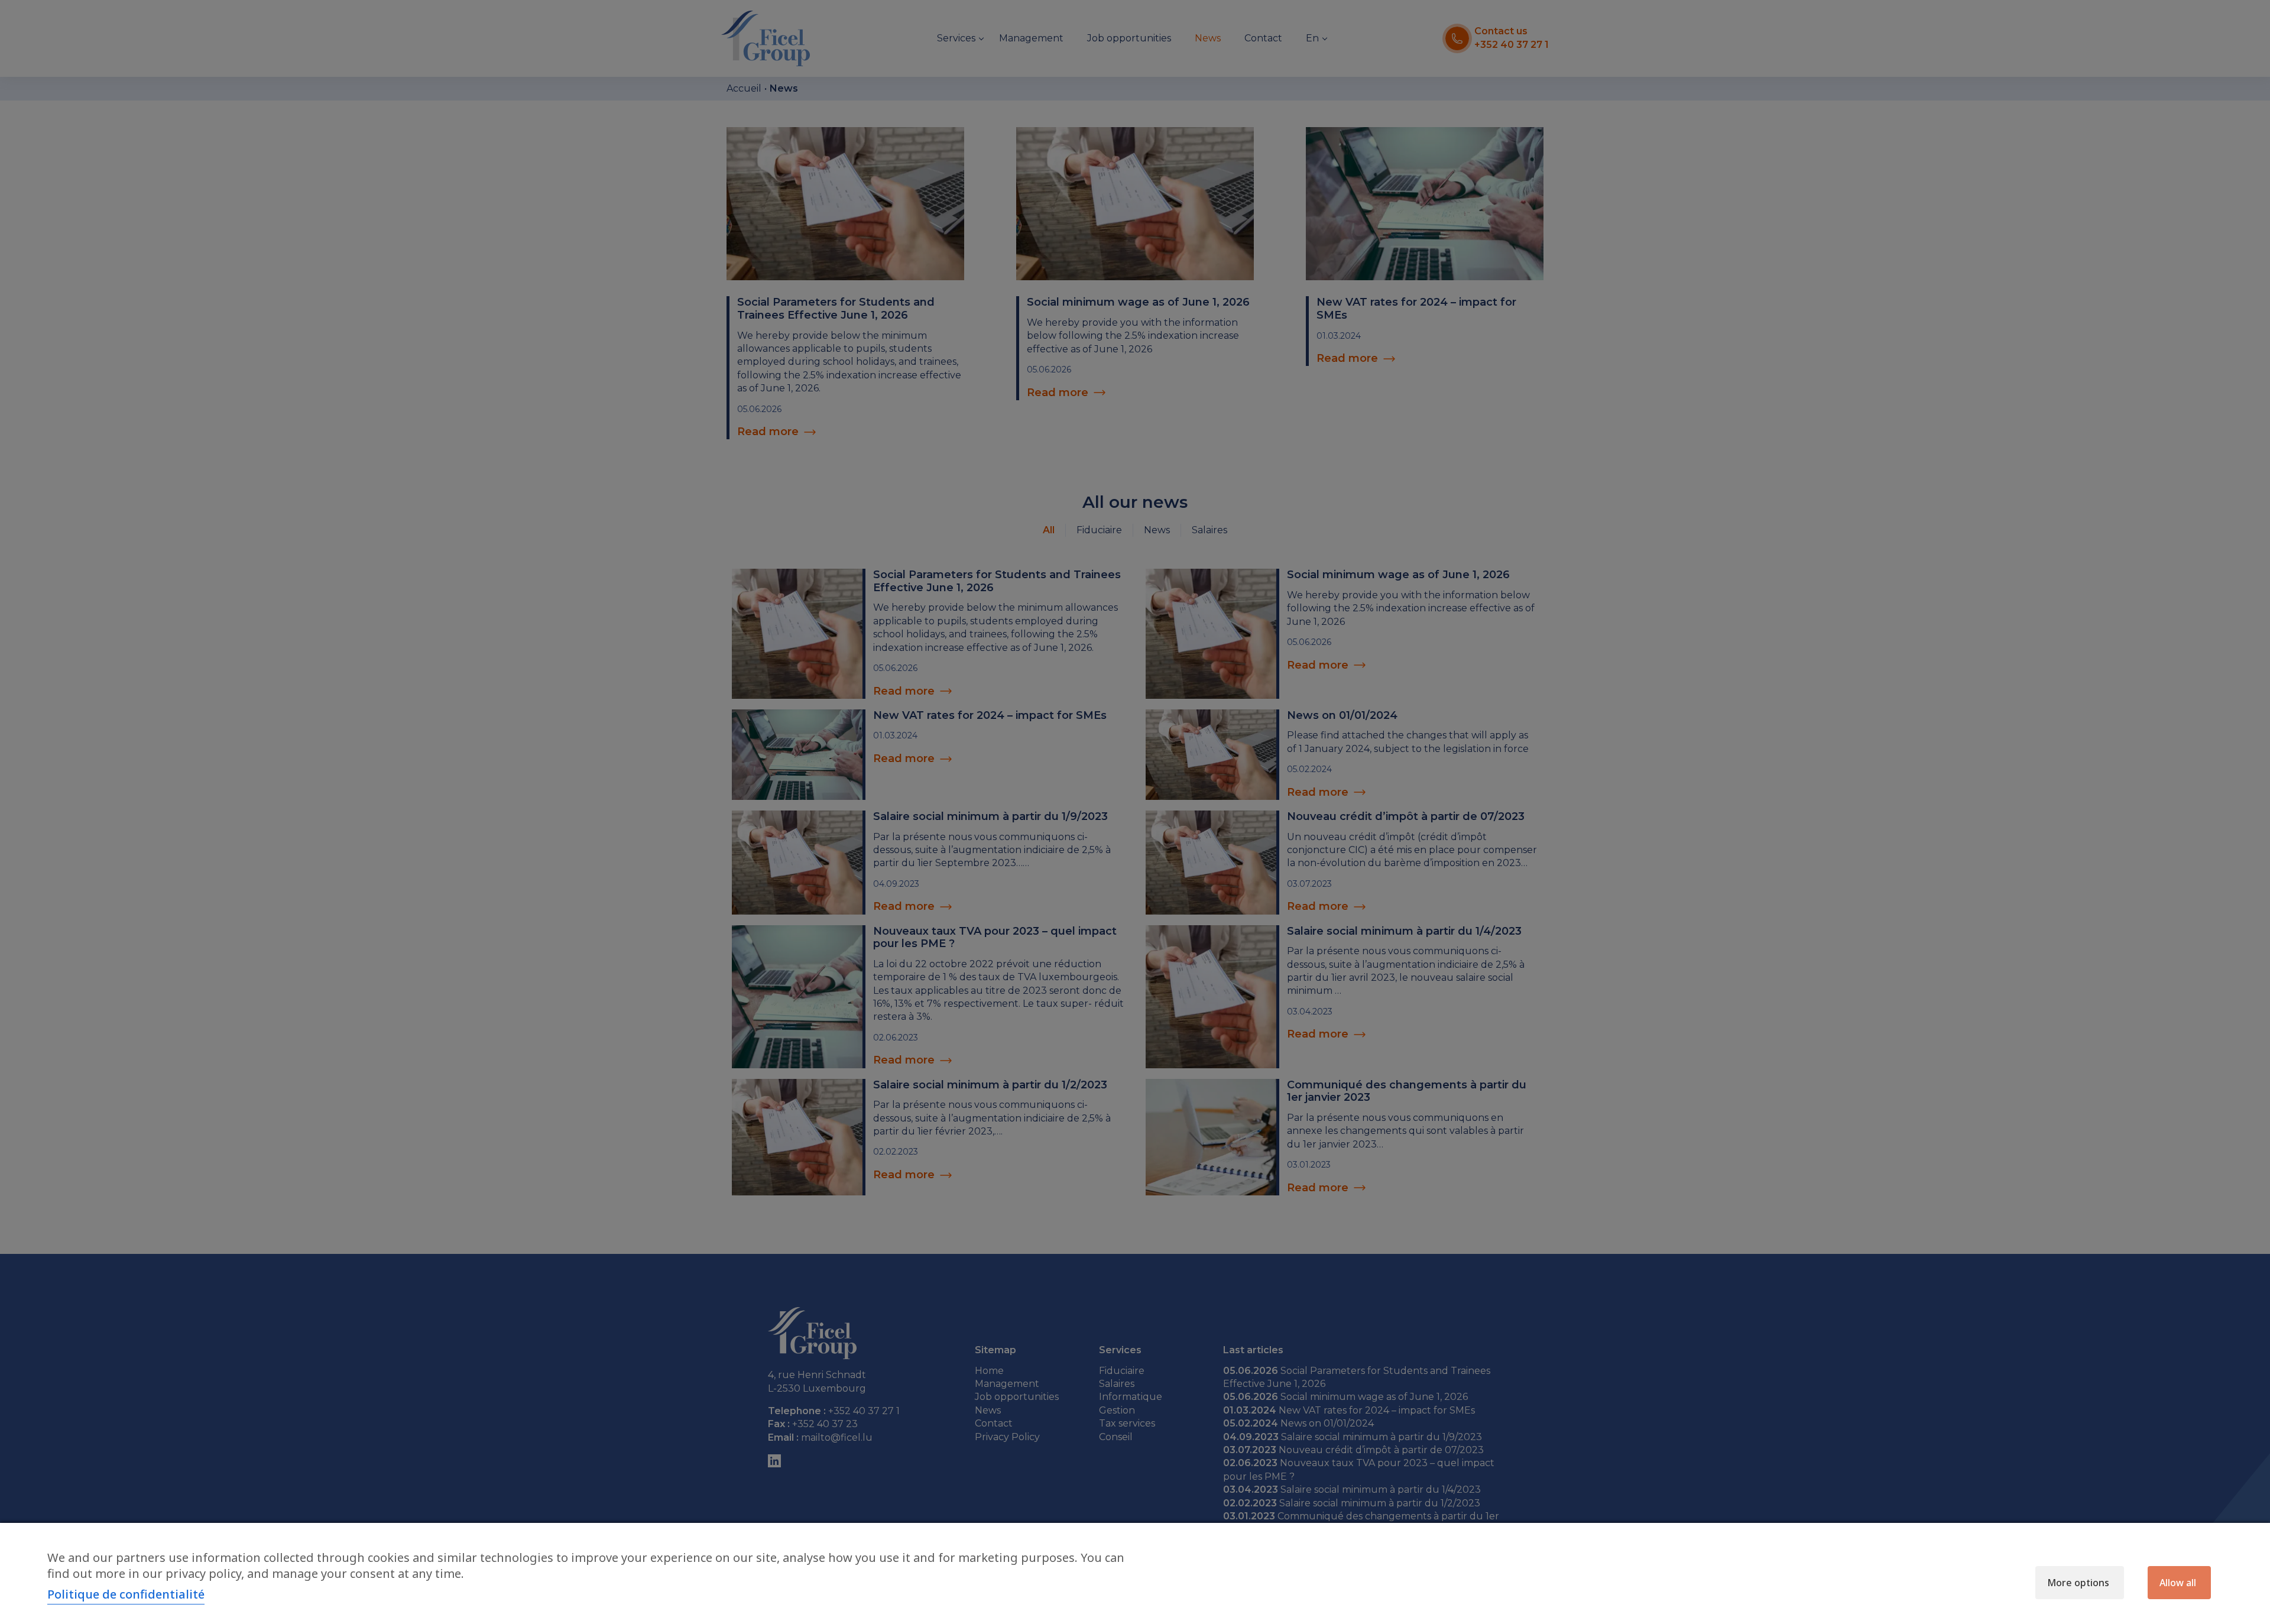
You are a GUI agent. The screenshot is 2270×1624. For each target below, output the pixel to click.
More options (2078, 1583)
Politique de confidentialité (126, 1594)
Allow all (2178, 1583)
